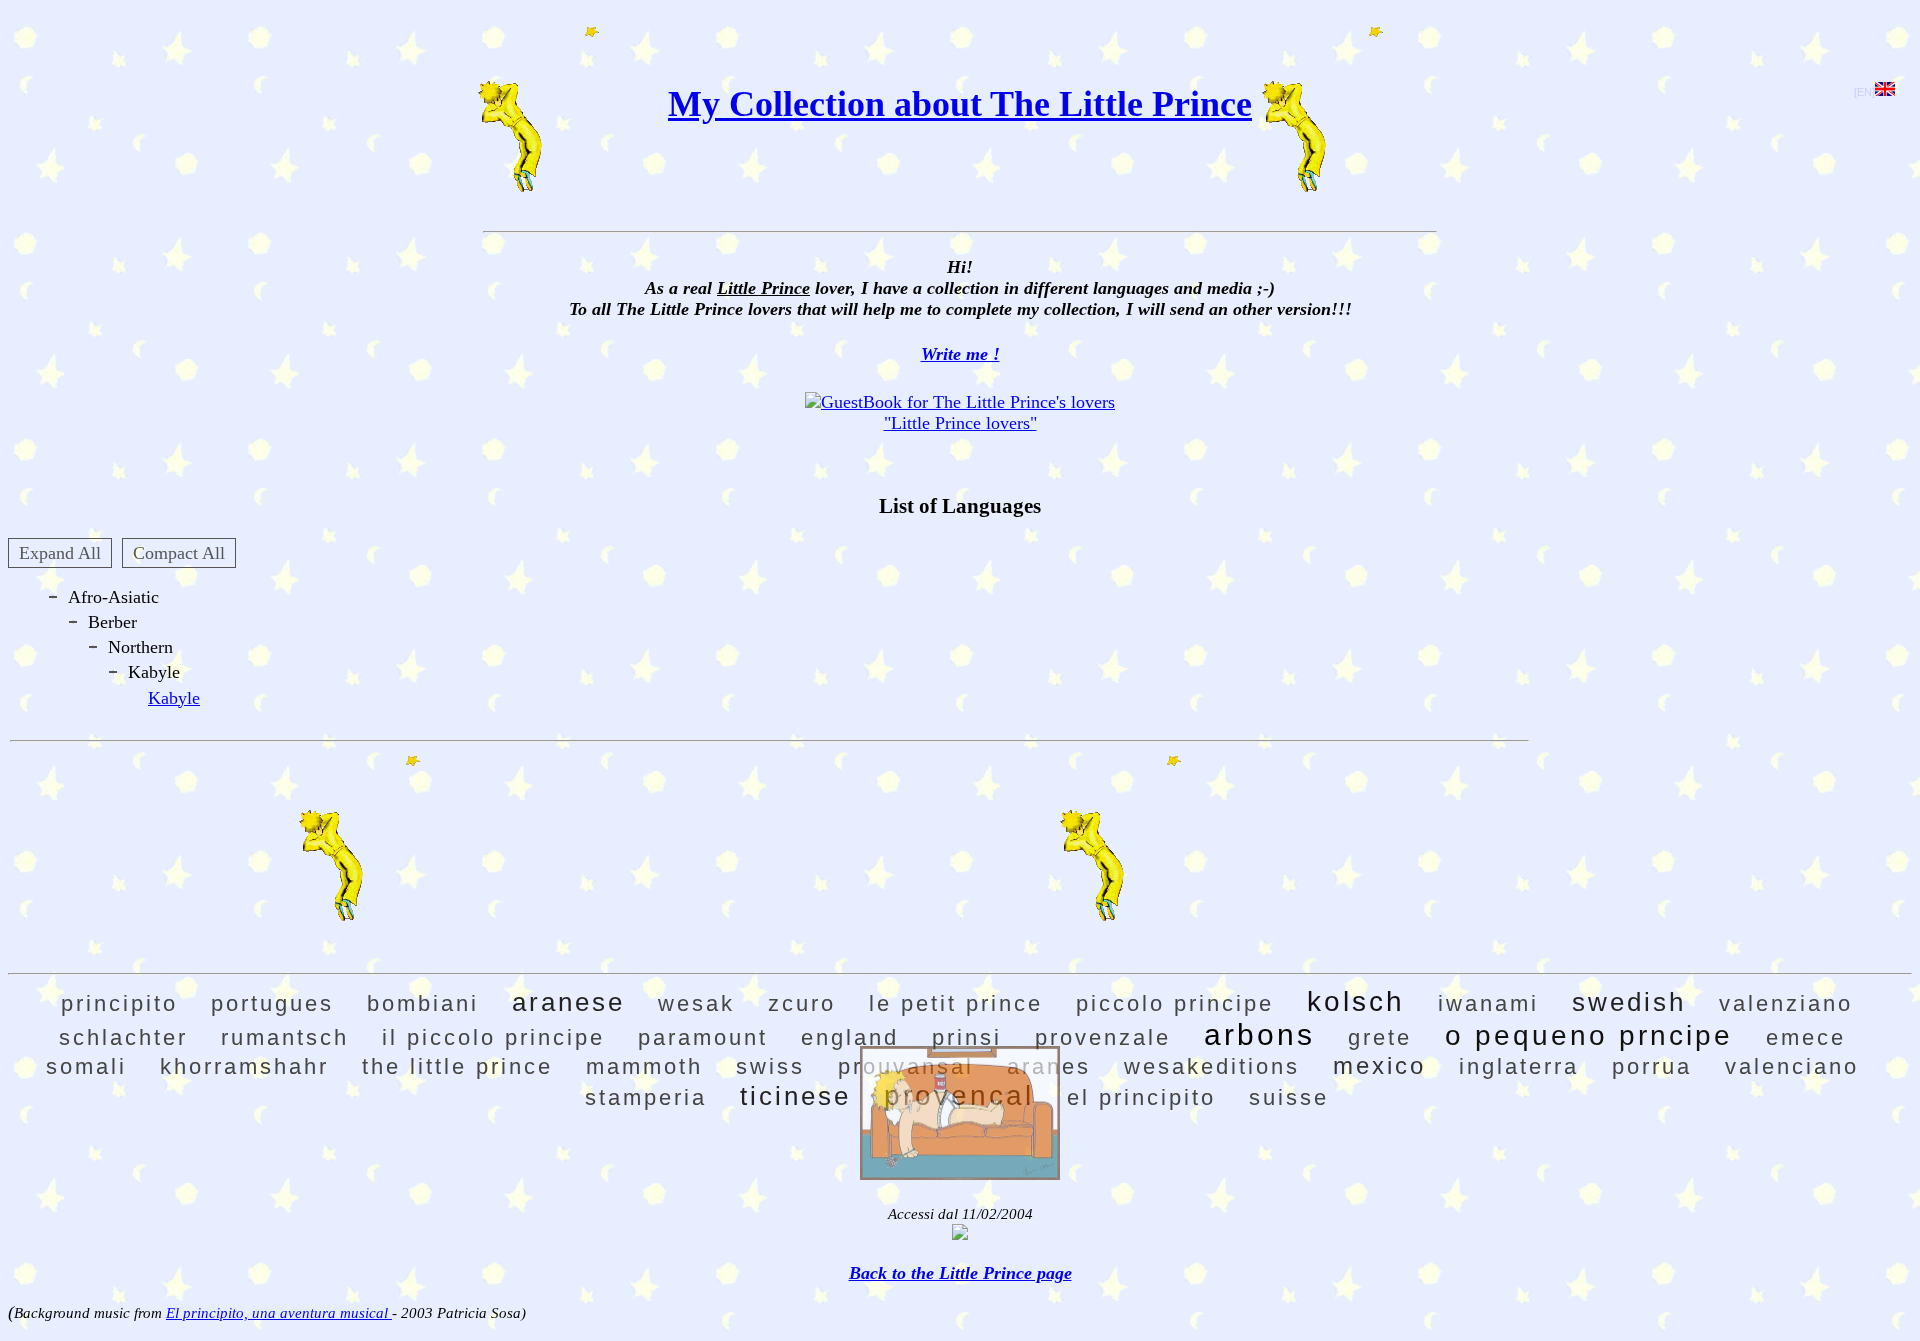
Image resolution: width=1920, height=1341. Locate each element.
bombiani (423, 1003)
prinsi (967, 1037)
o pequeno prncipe (1589, 1035)
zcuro (802, 1003)
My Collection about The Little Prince (960, 104)
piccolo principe (1175, 1003)
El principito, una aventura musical (279, 1313)
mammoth (644, 1066)
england (850, 1037)
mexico (1379, 1065)
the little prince (457, 1066)
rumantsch (285, 1037)
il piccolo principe (493, 1037)
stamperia (646, 1097)
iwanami (1488, 1003)
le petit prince (956, 1003)
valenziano (1786, 1003)
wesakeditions (1212, 1066)
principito (119, 1003)
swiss (770, 1066)
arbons (1259, 1034)
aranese (568, 1002)
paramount (703, 1037)
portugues (272, 1003)
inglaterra (1519, 1066)
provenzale (1103, 1037)
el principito (1141, 1097)
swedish (1629, 1002)
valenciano (1792, 1066)
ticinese (795, 1096)
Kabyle (174, 698)
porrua (1652, 1066)
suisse (1289, 1097)
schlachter (123, 1037)
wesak (696, 1003)
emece (1806, 1037)
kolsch (1356, 1001)
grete (1380, 1037)
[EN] (1864, 92)
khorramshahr (244, 1066)
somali (86, 1066)
